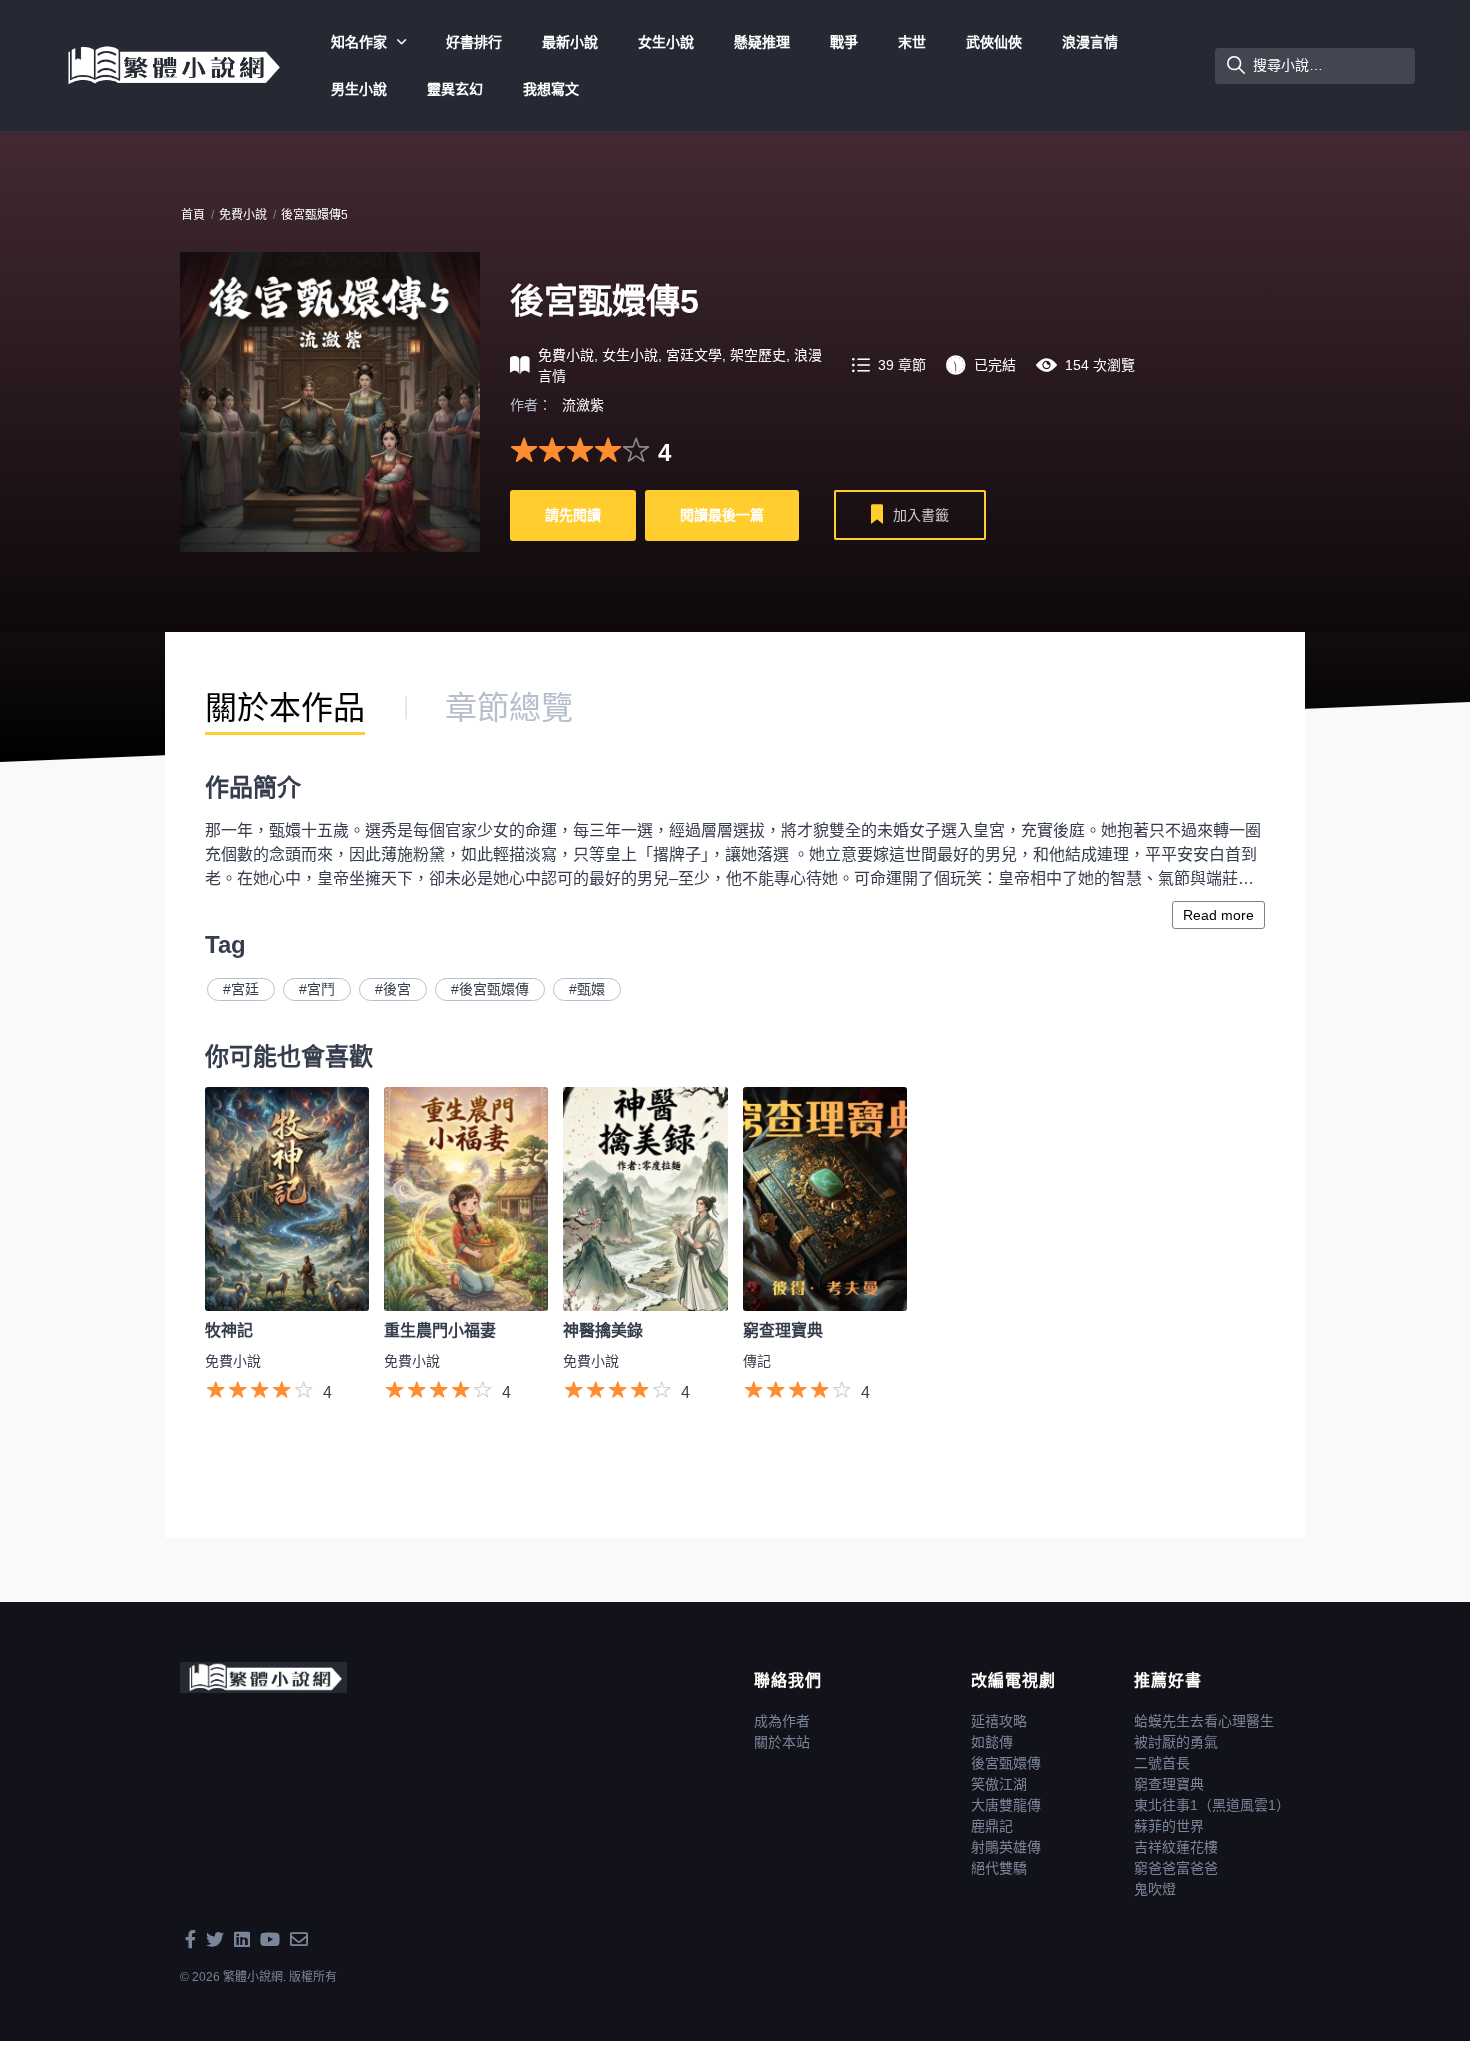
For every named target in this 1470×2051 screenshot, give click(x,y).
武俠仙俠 (994, 42)
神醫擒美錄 (603, 1330)
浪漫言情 (1090, 42)
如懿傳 (992, 1742)
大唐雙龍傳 (1006, 1805)
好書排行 (474, 42)
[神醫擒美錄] (645, 1198)
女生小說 (666, 42)
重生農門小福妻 (440, 1330)
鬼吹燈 (1155, 1889)
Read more (1218, 915)
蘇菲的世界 (1169, 1826)
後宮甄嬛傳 (494, 989)
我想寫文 (551, 89)
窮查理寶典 (783, 1330)
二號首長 (1162, 1763)
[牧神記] (287, 1198)
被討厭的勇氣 (1176, 1742)
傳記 (757, 1361)
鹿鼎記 (992, 1826)
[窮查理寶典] (825, 1198)
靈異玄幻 (455, 89)
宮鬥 (321, 989)
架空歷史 (758, 355)
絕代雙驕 (999, 1868)
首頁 (193, 215)
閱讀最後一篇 (722, 515)
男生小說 (359, 89)
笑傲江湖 (999, 1784)
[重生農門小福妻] (466, 1198)
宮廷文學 (694, 355)
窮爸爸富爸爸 (1176, 1868)
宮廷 (245, 989)
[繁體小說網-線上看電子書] (171, 64)
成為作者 (782, 1721)
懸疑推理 (762, 42)
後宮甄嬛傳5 (314, 215)
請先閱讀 (573, 515)
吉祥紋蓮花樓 (1176, 1847)
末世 (912, 42)
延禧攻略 (999, 1721)
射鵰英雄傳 (1006, 1847)
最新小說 (570, 42)
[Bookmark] (877, 518)
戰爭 (844, 42)
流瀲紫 (583, 405)
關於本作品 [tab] (285, 708)
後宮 (397, 989)
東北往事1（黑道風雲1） (1212, 1805)
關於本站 (782, 1742)
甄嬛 (591, 989)
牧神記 (229, 1330)
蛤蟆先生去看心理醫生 (1204, 1721)
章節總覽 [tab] (509, 708)
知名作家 (359, 42)
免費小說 (243, 215)
